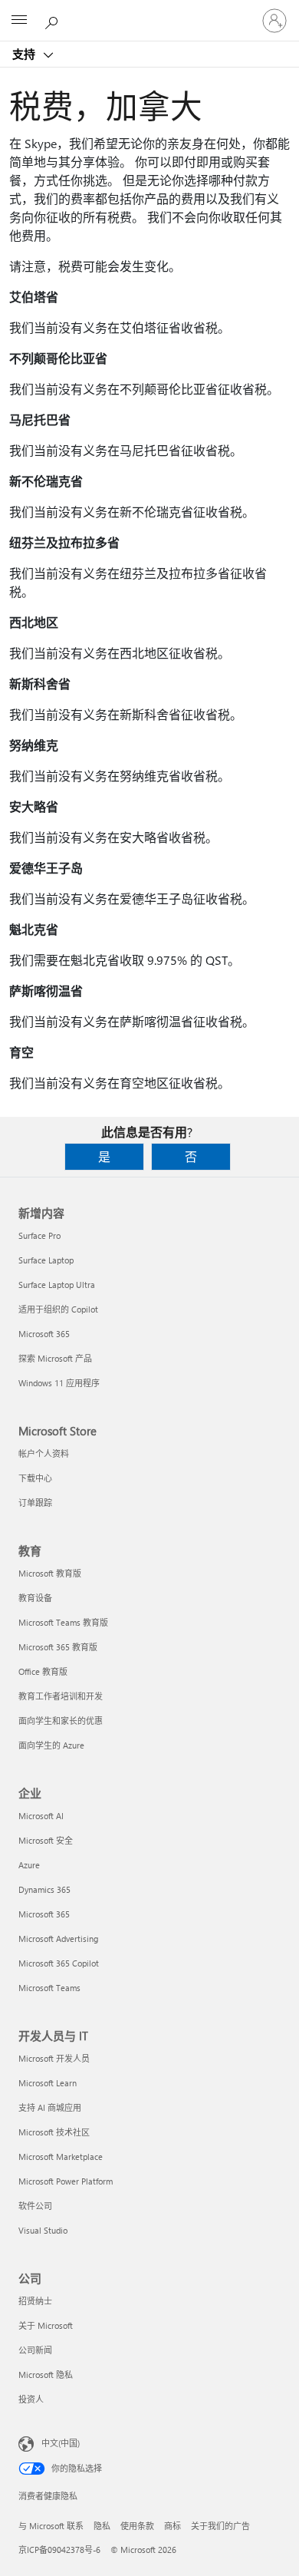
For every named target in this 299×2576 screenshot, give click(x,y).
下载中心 (35, 1478)
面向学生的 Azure (51, 1745)
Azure (29, 1865)
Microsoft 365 (44, 1334)
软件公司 (35, 2206)
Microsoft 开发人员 (54, 2058)
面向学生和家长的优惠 (61, 1721)
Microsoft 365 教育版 (58, 1647)
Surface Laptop (46, 1260)
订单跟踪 (35, 1503)
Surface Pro (39, 1235)
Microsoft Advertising (58, 1939)
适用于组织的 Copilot (58, 1309)
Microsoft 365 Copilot (59, 1963)
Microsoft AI (41, 1816)
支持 (25, 54)
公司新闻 (35, 2350)
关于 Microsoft (46, 2325)
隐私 (102, 2526)
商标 (172, 2526)
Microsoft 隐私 (46, 2375)
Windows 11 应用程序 (59, 1383)
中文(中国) (61, 2443)
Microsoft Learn (48, 2083)
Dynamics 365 (44, 1889)
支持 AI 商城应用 (50, 2107)
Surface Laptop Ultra (57, 1285)
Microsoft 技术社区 (54, 2132)
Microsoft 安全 (46, 1840)
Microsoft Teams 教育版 (63, 1622)
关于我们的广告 (220, 2526)
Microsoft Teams (49, 1988)
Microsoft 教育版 (50, 1573)
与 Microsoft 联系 (51, 2526)
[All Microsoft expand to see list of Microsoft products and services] (19, 21)
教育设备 (35, 1598)
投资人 (31, 2399)
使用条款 (137, 2526)
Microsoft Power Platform (66, 2181)
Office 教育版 (43, 1671)
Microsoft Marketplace (61, 2157)
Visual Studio (43, 2230)
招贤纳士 (35, 2301)
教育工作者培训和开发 (61, 1696)
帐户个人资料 (44, 1453)
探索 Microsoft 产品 (55, 1358)
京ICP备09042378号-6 (59, 2550)
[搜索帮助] (54, 20)
